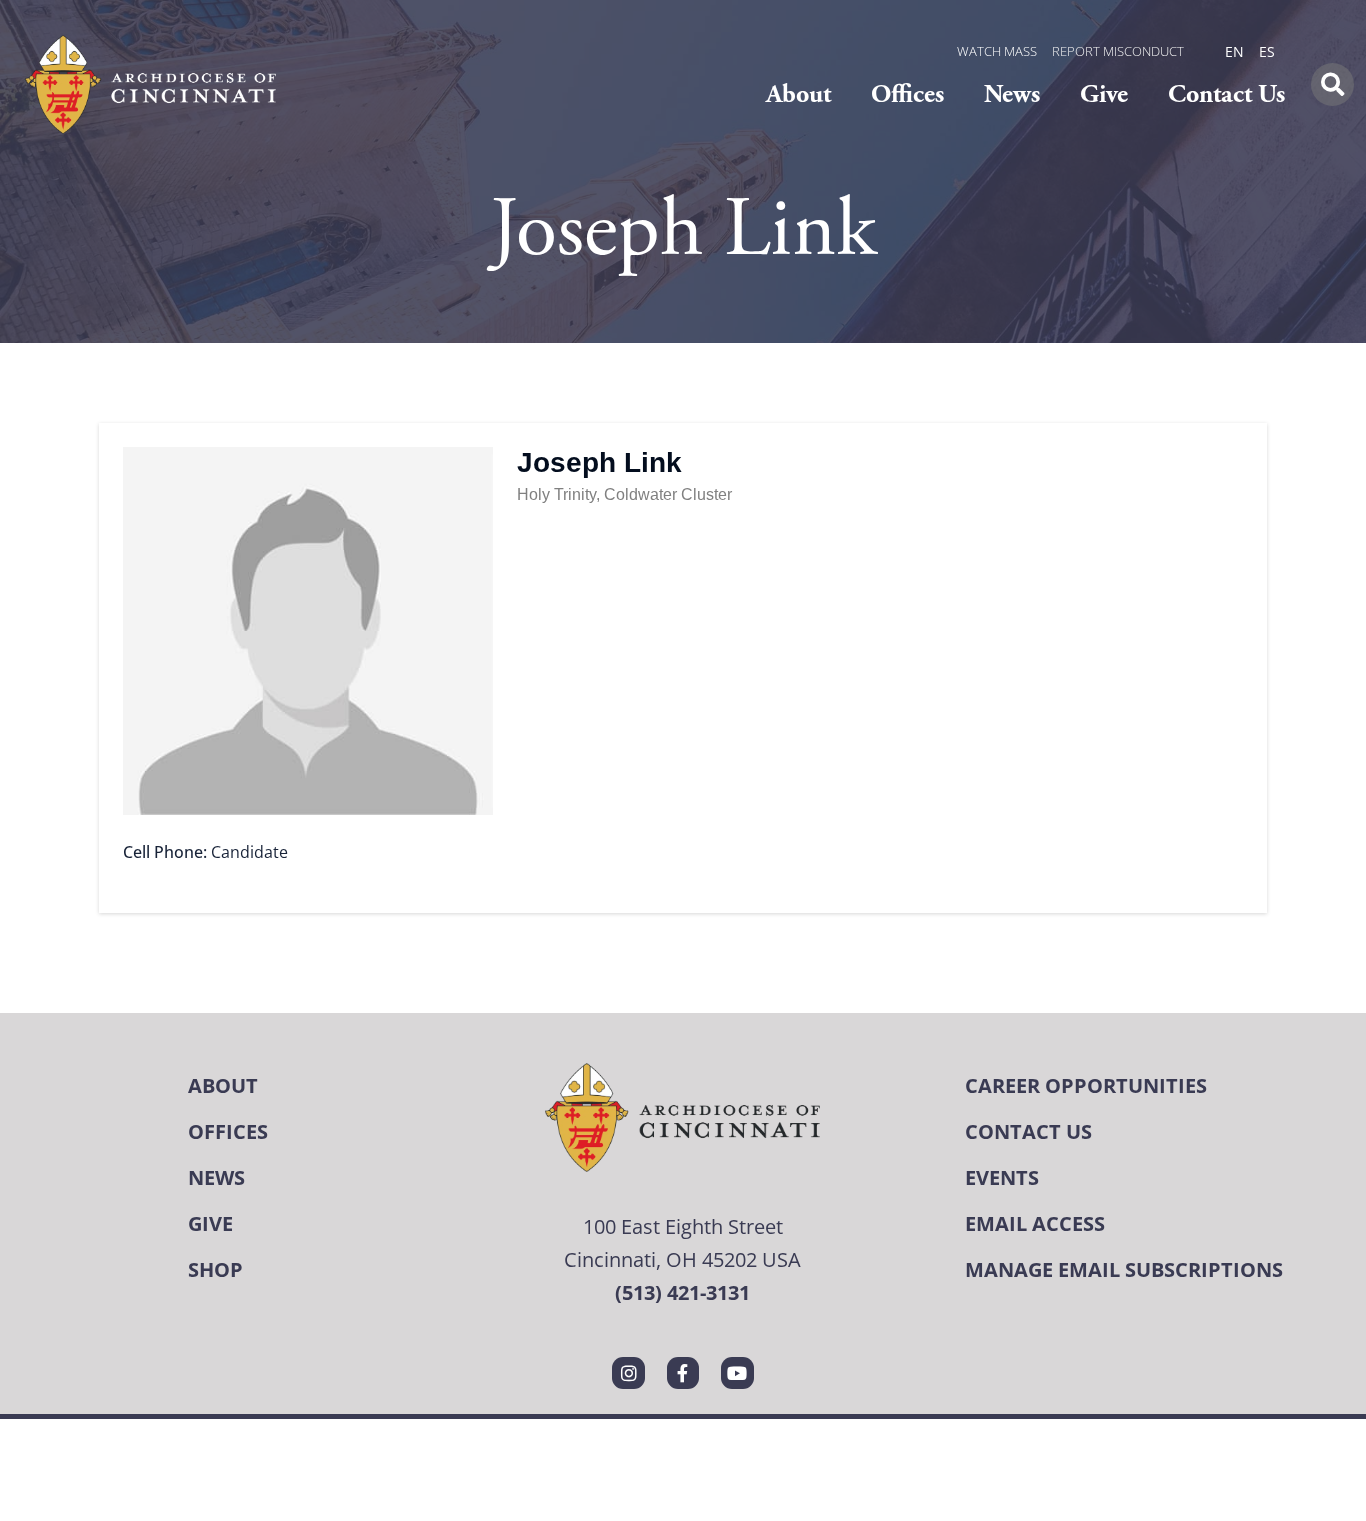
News (1012, 94)
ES (1267, 51)
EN (1234, 51)
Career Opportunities (1086, 1085)
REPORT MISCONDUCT (1118, 51)
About (798, 94)
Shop (215, 1269)
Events (1002, 1177)
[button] (1332, 84)
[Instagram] (628, 1373)
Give (1104, 94)
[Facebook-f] (683, 1373)
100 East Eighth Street (683, 1226)
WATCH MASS (997, 51)
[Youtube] (737, 1373)
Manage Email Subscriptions (1124, 1269)
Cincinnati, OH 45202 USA (682, 1259)
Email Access (1035, 1223)
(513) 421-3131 (682, 1292)
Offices (907, 94)
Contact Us (1226, 94)
